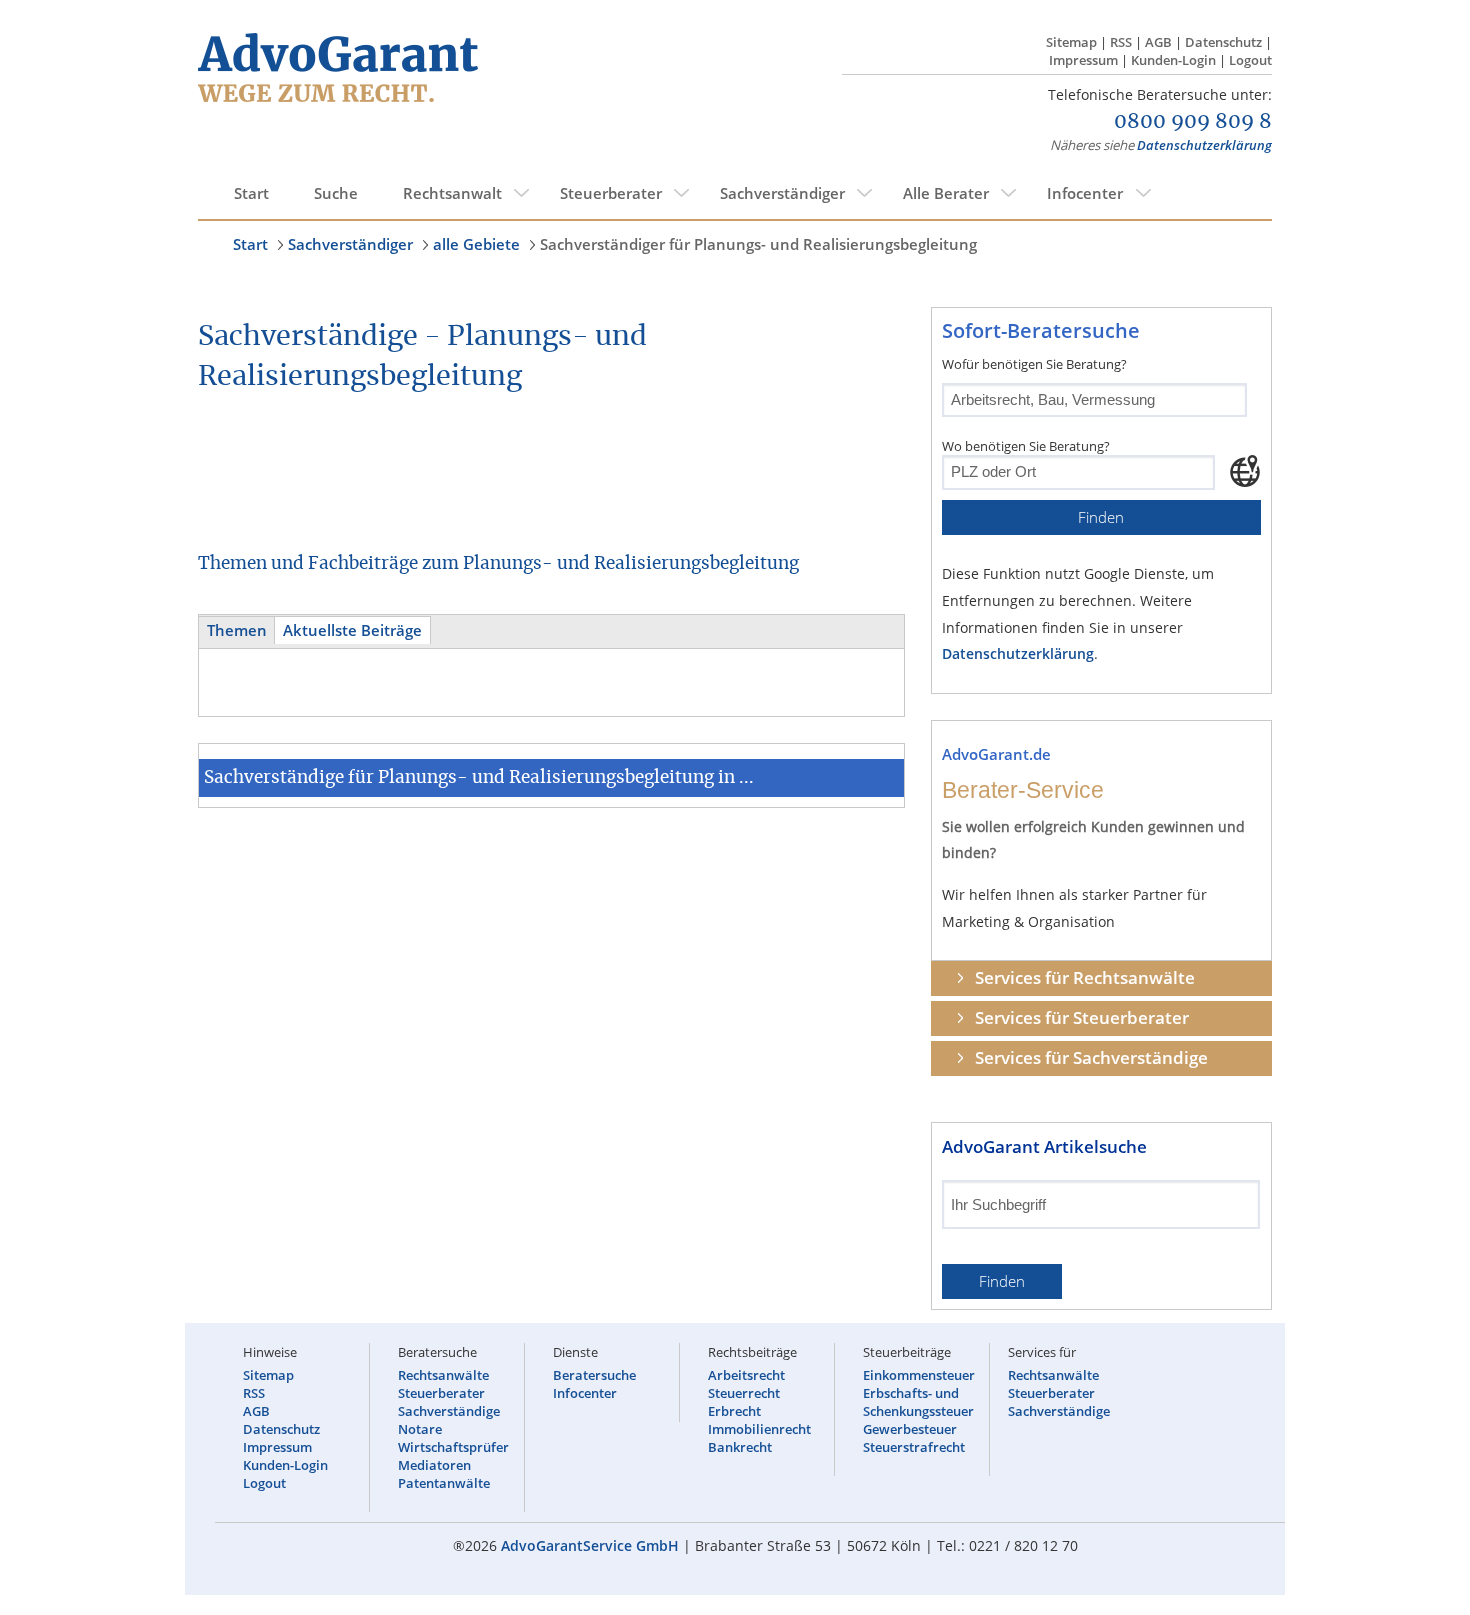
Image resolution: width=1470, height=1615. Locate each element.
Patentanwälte (444, 1483)
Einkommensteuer (919, 1375)
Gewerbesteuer (910, 1429)
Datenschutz (1223, 42)
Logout (1250, 60)
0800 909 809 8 (1193, 122)
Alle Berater (946, 193)
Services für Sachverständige (1091, 1057)
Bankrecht (740, 1447)
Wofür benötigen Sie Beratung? (1034, 364)
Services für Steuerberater (1082, 1017)
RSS (1121, 42)
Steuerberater (611, 193)
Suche (336, 193)
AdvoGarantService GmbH (590, 1545)
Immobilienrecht (759, 1429)
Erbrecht (734, 1411)
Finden (1101, 517)
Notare (420, 1429)
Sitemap (1071, 42)
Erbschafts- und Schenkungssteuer (918, 1402)
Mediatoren (434, 1465)
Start (251, 193)
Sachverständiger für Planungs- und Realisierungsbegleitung (758, 244)
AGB (1158, 42)
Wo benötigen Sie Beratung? (1026, 446)
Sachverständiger (782, 193)
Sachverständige (449, 1411)
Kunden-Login (1173, 60)
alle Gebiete (476, 244)
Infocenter (1085, 193)
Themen (237, 630)
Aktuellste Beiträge (352, 630)
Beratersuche (594, 1375)
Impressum (1083, 60)
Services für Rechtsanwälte (1085, 977)
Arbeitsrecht (746, 1375)
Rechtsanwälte (443, 1375)
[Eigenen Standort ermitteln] (1245, 471)
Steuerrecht (744, 1393)
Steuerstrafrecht (914, 1447)
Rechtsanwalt (452, 193)
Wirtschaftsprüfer (453, 1447)
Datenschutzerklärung (1204, 145)
